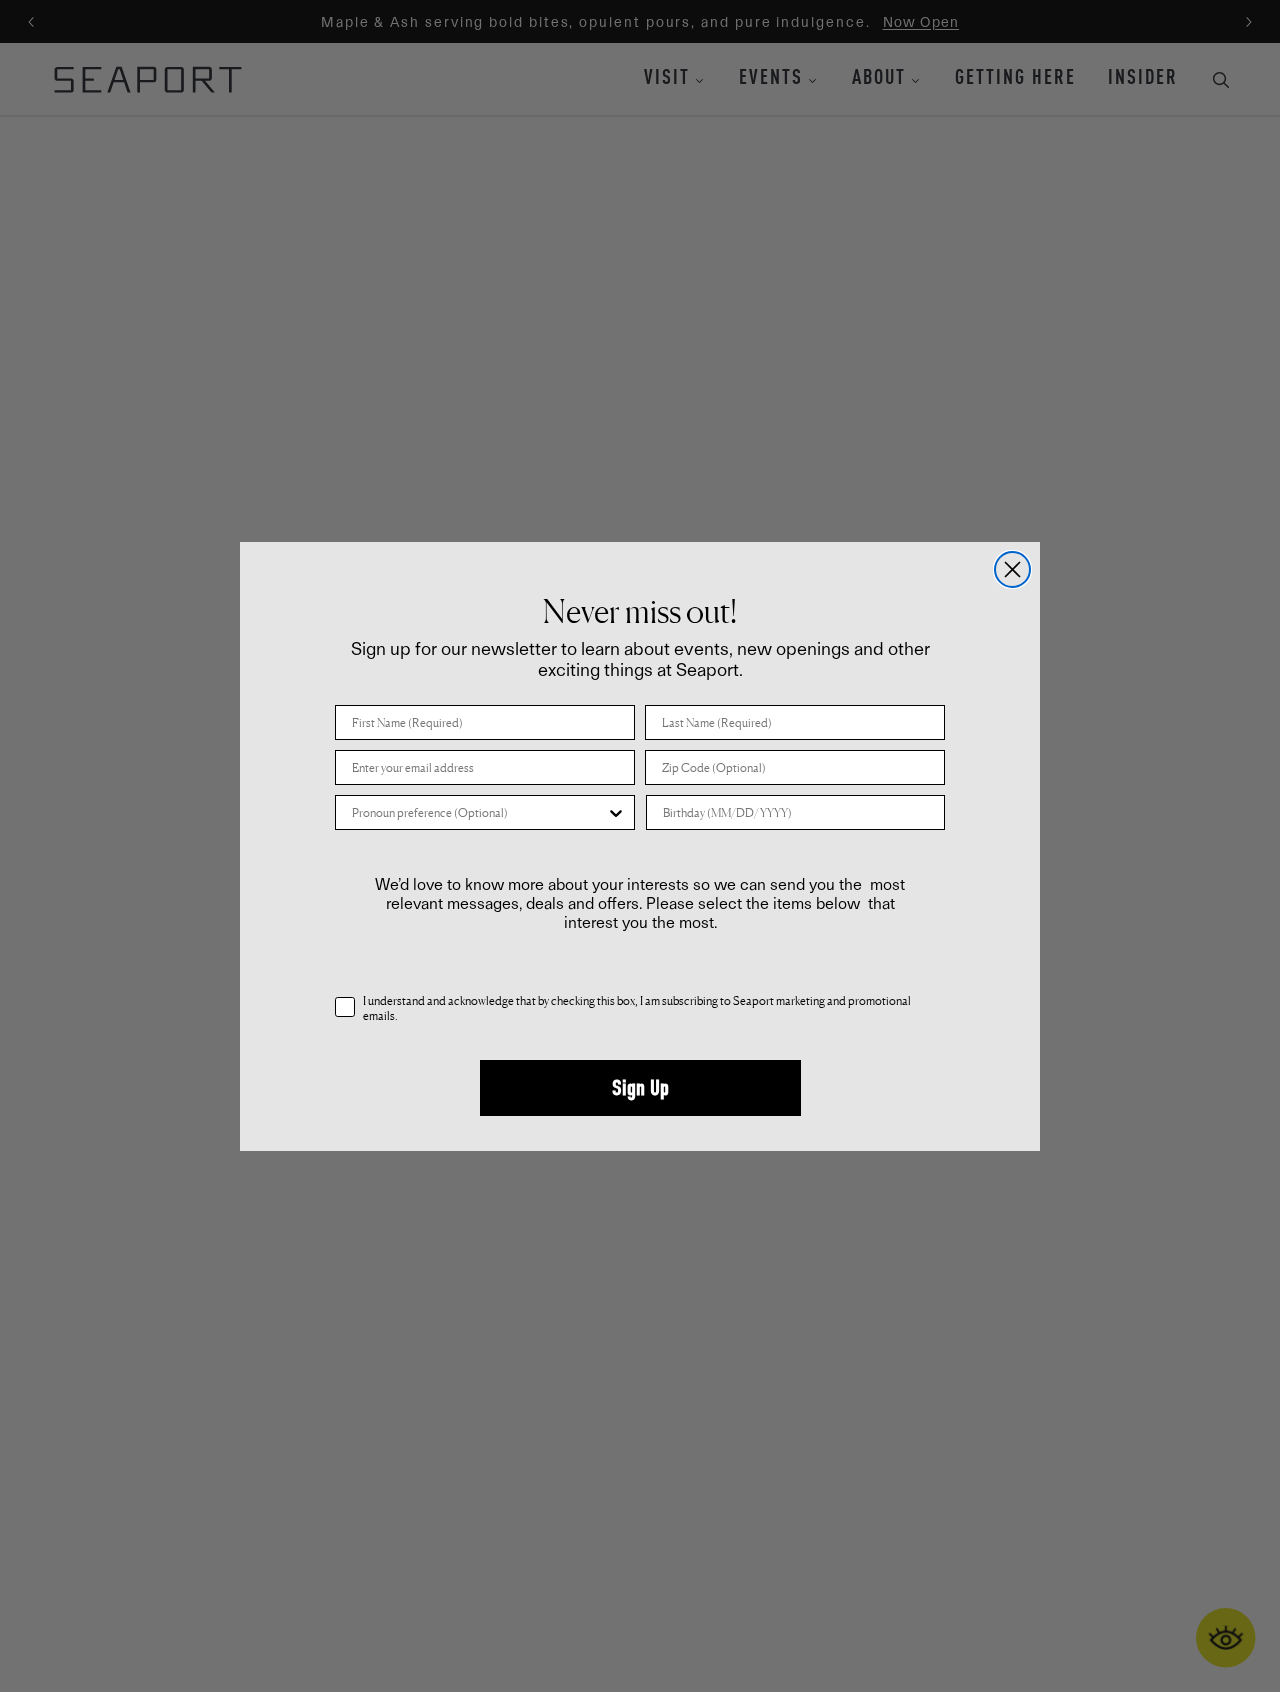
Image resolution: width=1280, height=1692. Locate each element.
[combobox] (479, 812)
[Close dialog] (1012, 569)
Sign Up (640, 1088)
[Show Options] (616, 812)
